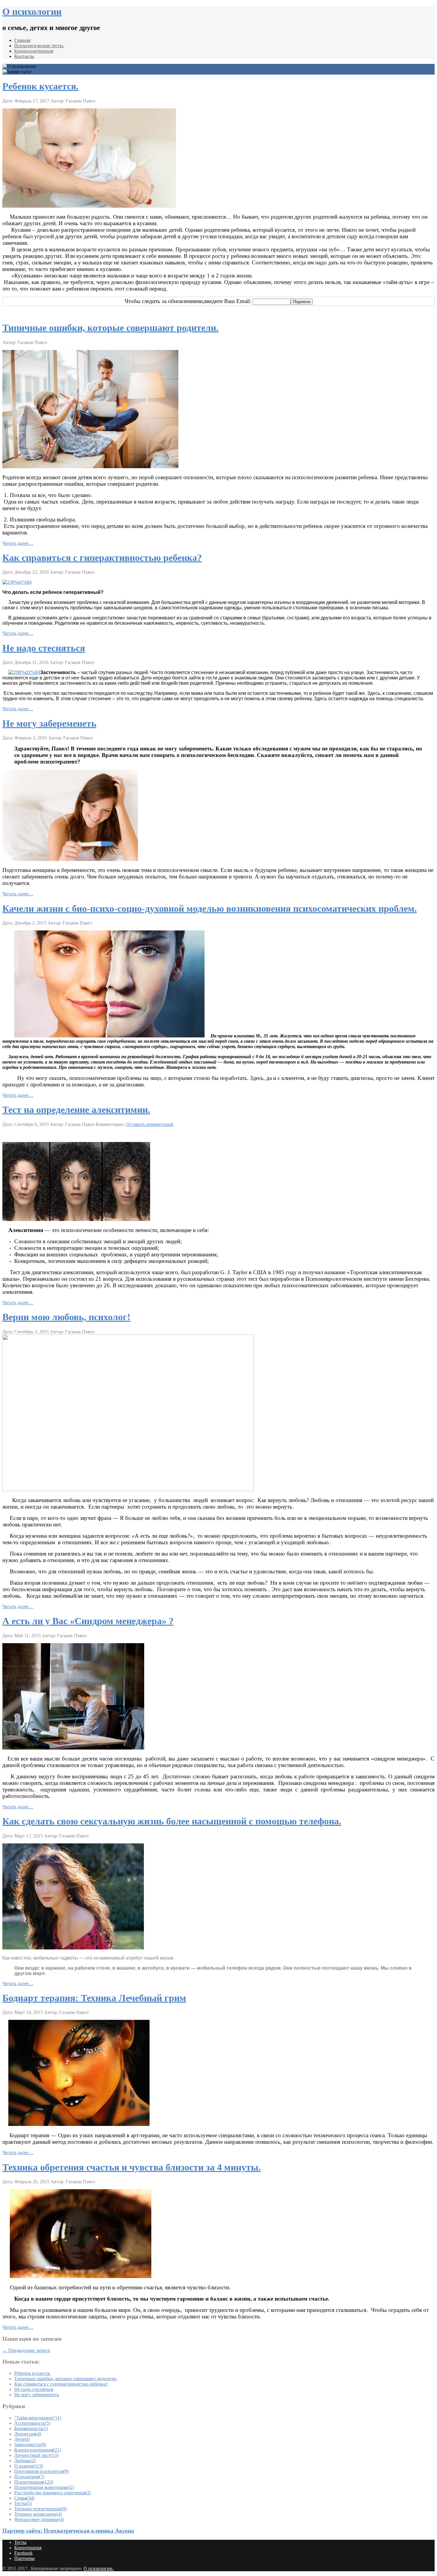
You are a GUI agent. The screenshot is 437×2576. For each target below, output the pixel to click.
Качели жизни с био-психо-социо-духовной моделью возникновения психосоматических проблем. (210, 908)
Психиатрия (29, 2477)
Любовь (25, 2461)
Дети (22, 2439)
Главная (22, 40)
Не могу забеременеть (49, 723)
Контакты (24, 56)
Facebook (23, 2553)
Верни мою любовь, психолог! (66, 1317)
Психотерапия (34, 2482)
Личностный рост (36, 2455)
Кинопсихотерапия (34, 51)
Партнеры (25, 2558)
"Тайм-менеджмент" (38, 2418)
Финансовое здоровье (39, 2519)
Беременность (31, 2428)
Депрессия (28, 2434)
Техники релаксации (38, 2514)
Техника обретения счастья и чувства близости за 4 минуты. (132, 2167)
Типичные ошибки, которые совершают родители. (110, 328)
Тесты (23, 2503)
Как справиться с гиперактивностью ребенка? (102, 558)
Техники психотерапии (41, 2509)
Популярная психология (41, 2471)
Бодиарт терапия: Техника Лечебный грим (94, 1998)
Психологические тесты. (39, 46)
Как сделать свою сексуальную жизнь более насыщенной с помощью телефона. (172, 1821)
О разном (29, 2466)
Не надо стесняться (44, 648)
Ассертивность (32, 2423)
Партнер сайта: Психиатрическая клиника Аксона (68, 2531)
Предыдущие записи (26, 2350)
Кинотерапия (28, 2548)
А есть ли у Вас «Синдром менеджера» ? (88, 1621)
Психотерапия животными (44, 2487)
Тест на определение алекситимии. (76, 1110)
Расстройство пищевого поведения (53, 2493)
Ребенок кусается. (40, 86)
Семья (24, 2498)
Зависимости (30, 2445)
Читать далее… (18, 543)
